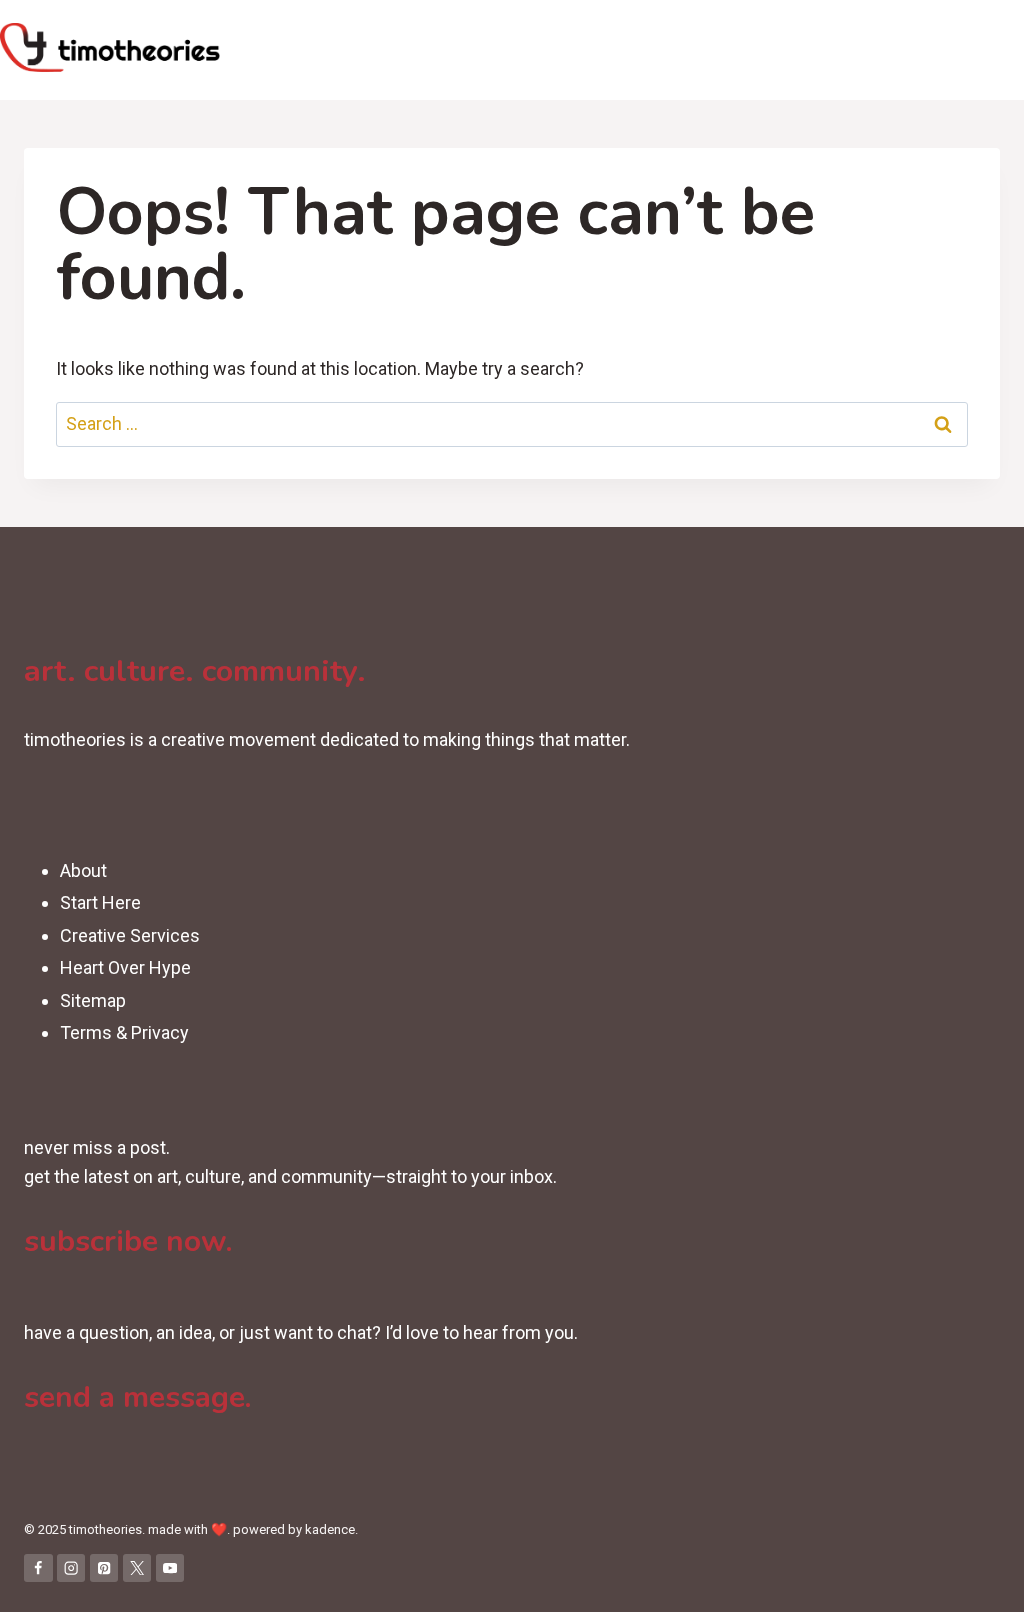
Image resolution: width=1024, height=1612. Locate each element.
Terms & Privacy (124, 1032)
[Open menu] (1005, 49)
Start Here (100, 902)
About (83, 870)
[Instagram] (71, 1568)
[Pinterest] (104, 1568)
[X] (137, 1568)
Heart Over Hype (125, 967)
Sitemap (93, 1000)
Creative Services (130, 935)
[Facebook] (38, 1568)
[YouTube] (170, 1568)
